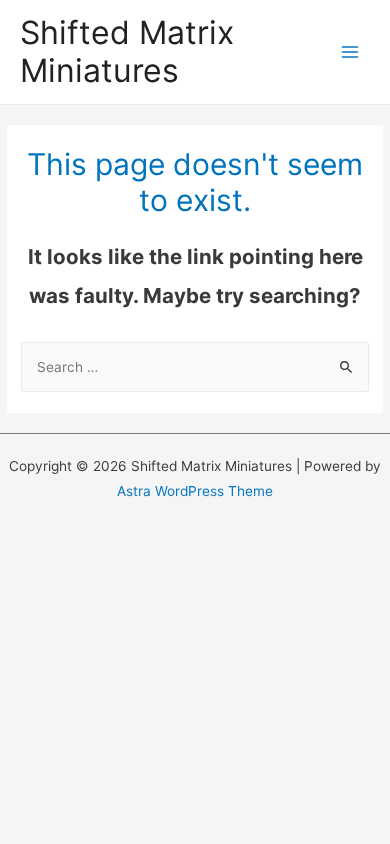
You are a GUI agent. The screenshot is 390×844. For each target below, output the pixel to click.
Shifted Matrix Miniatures (127, 51)
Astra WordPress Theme (195, 491)
